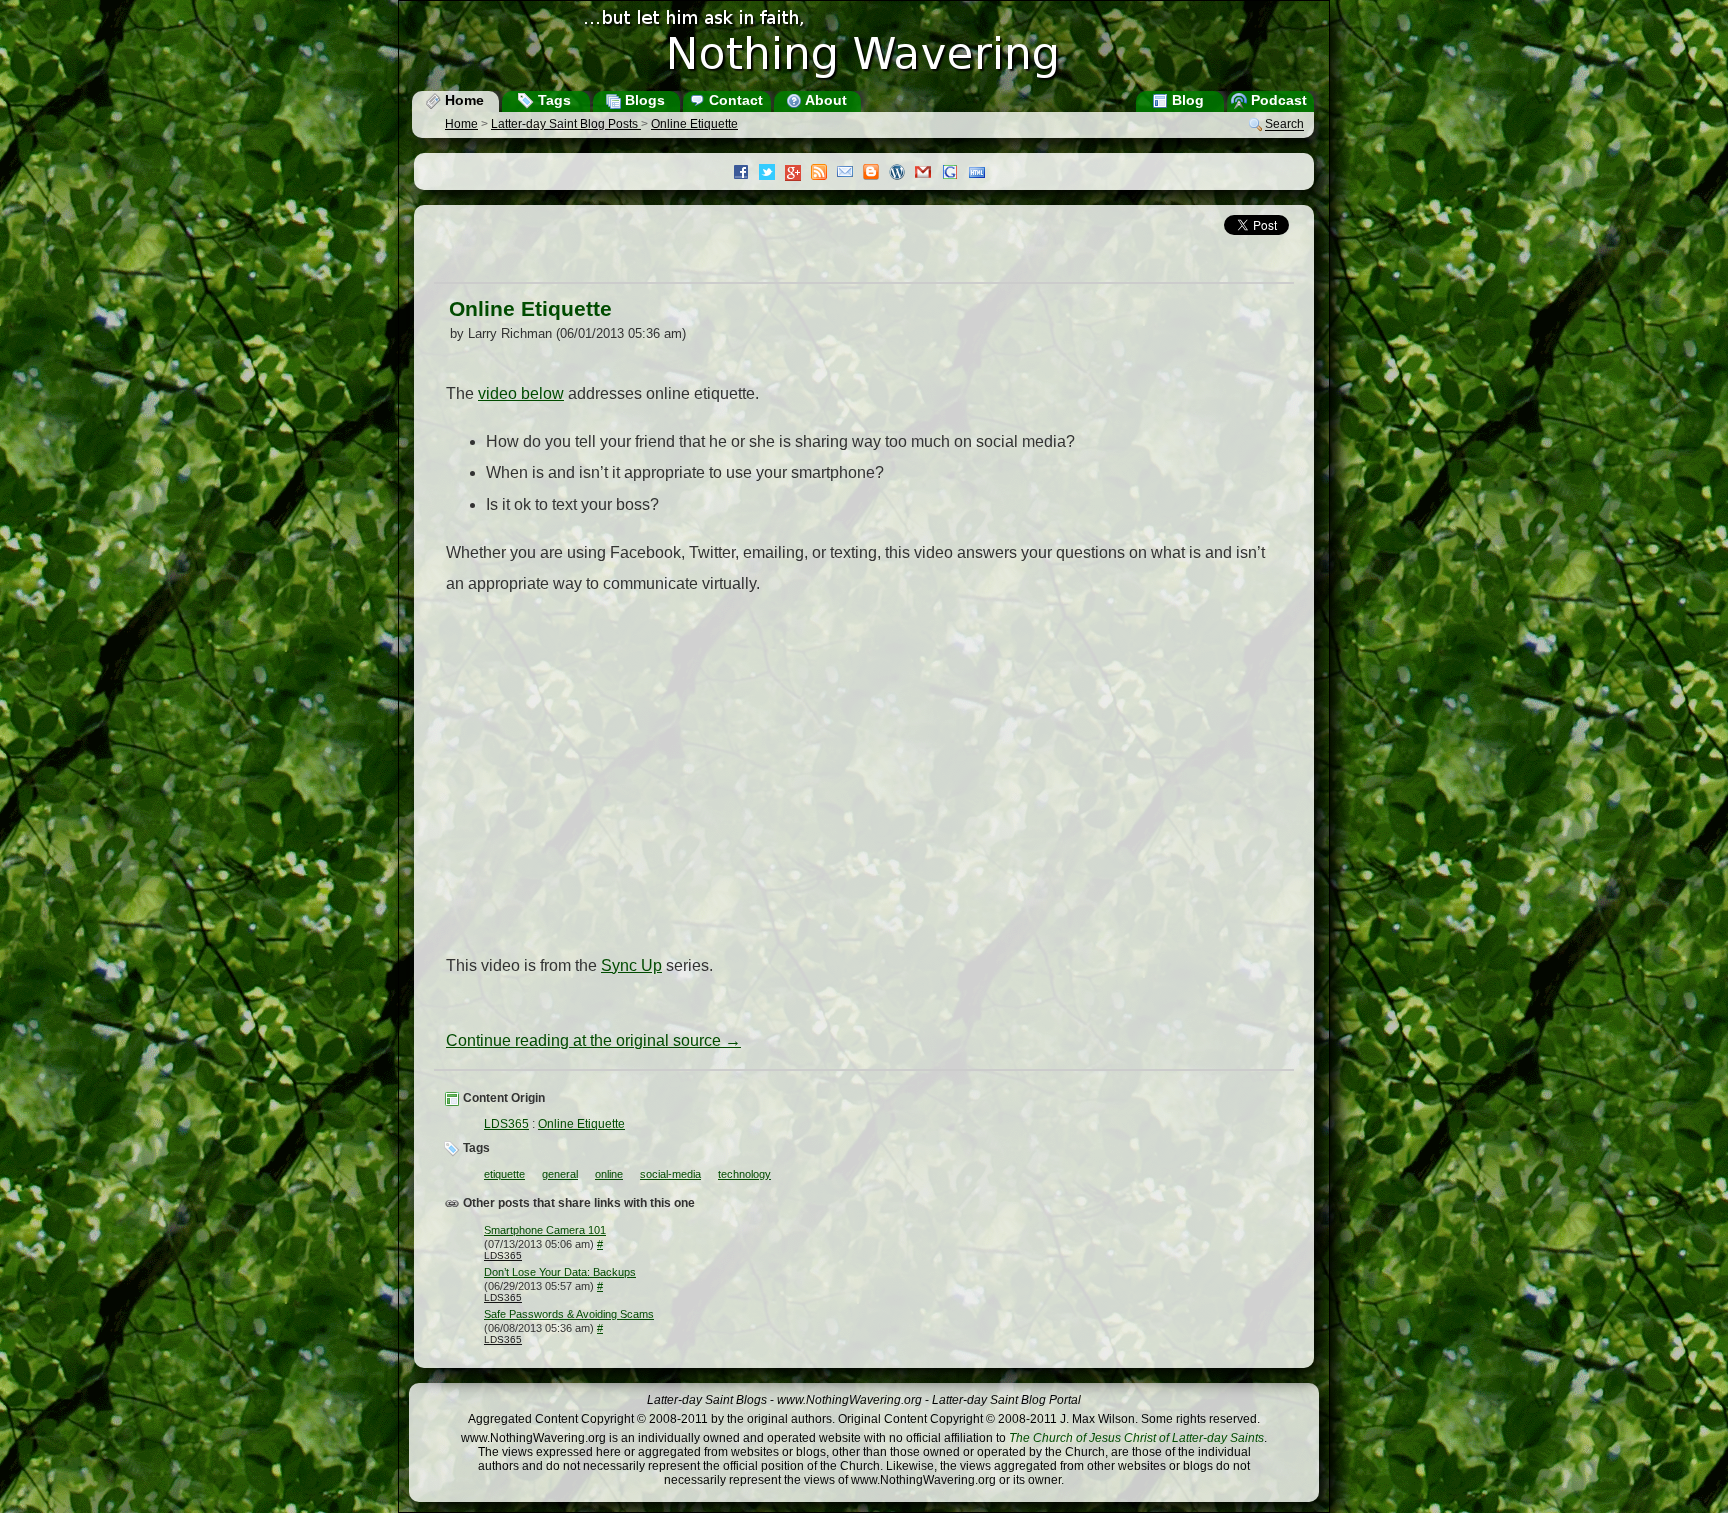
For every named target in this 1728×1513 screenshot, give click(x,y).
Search (1284, 125)
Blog (1186, 100)
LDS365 (506, 1124)
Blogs (643, 100)
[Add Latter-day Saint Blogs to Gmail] (928, 174)
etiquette (504, 1174)
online (609, 1174)
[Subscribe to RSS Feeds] (824, 174)
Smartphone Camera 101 (545, 1230)
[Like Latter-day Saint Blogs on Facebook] (746, 174)
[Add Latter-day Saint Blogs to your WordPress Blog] (902, 174)
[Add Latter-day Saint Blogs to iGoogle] (955, 174)
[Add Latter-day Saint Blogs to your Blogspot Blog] (876, 174)
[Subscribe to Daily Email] (850, 174)
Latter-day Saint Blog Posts (566, 124)
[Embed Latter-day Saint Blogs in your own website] (982, 174)
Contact (734, 100)
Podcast (1277, 100)
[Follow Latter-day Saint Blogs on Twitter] (772, 174)
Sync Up (631, 965)
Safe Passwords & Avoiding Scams (569, 1314)
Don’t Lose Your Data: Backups (560, 1272)
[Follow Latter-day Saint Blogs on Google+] (798, 174)
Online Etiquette (694, 124)
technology (744, 1174)
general (560, 1174)
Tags (552, 100)
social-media (670, 1174)
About (824, 100)
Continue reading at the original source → (593, 1040)
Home (462, 100)
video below (521, 393)
